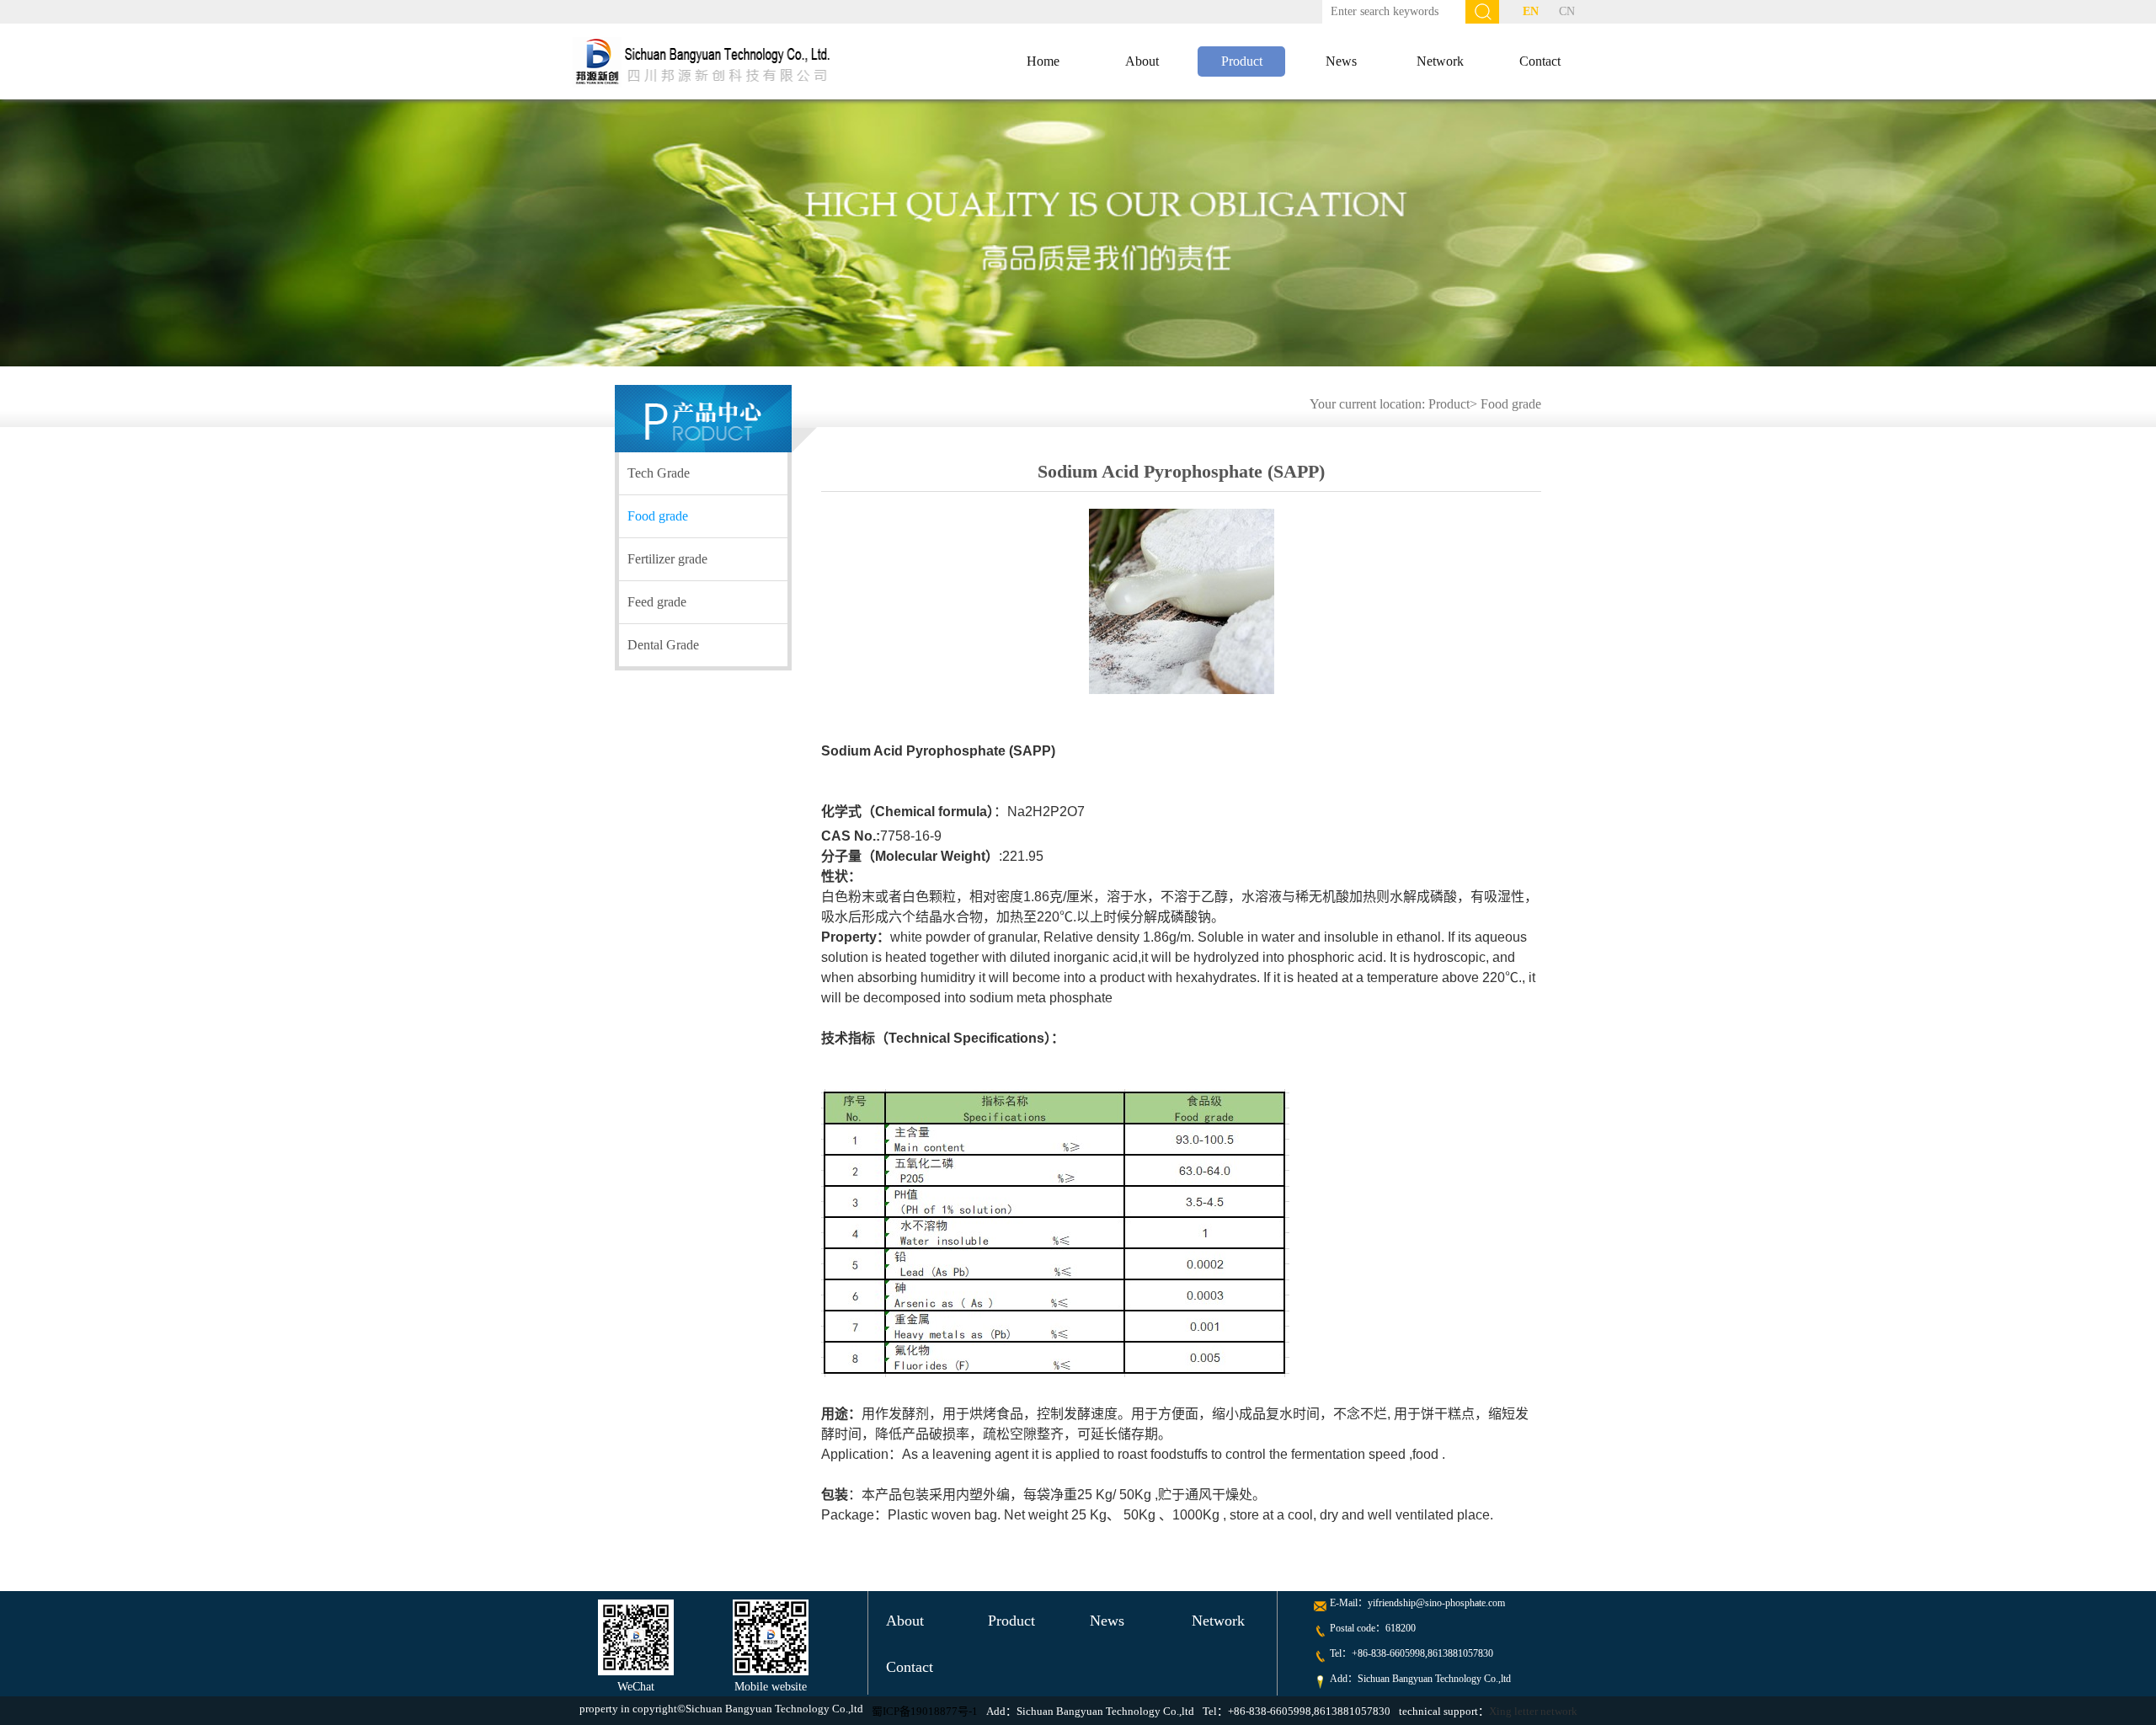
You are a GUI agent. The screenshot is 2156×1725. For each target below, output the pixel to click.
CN (1567, 11)
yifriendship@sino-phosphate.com (1436, 1603)
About (1142, 61)
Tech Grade (659, 473)
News (1341, 61)
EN (1531, 11)
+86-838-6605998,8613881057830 (1422, 1653)
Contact (1540, 61)
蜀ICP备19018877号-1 (925, 1711)
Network (1440, 61)
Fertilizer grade (667, 559)
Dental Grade (663, 645)
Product (1242, 61)
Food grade (1511, 404)
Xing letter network (1533, 1711)
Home (1043, 61)
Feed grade (657, 602)
